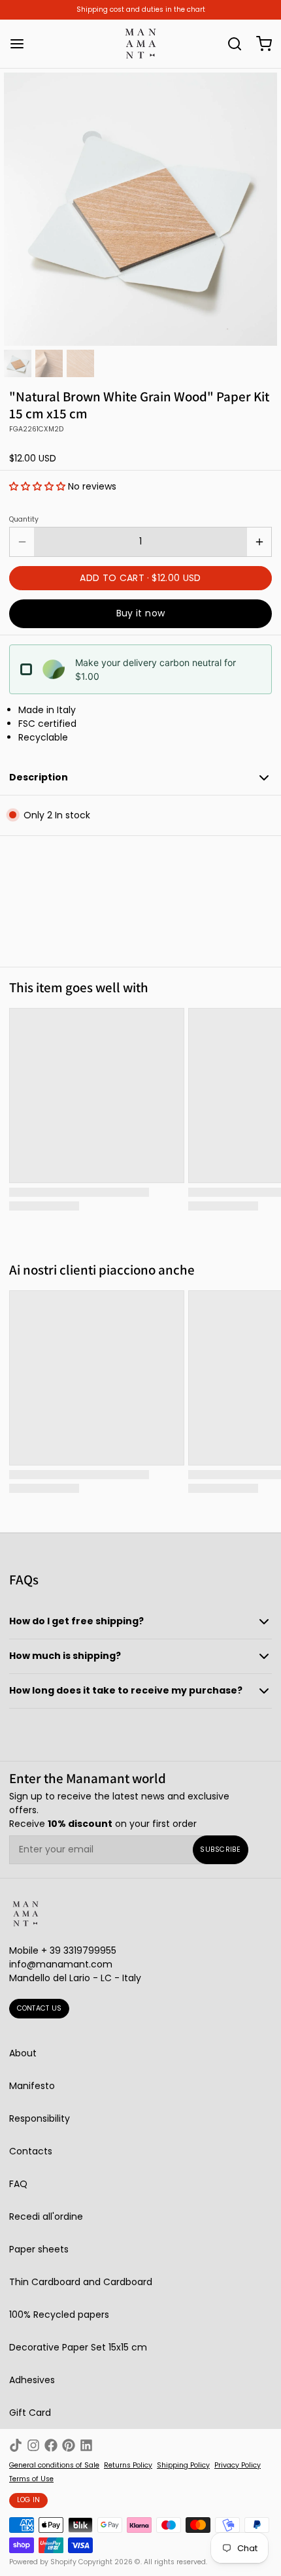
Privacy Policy (238, 2466)
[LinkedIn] (86, 2445)
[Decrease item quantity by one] (22, 542)
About (23, 2053)
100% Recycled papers (59, 2315)
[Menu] (22, 44)
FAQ (18, 2184)
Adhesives (32, 2380)
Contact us (40, 2008)
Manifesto (32, 2086)
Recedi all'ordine (46, 2216)
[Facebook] (51, 2445)
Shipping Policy (183, 2466)
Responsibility (40, 2118)
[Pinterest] (69, 2445)
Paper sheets (39, 2249)
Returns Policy (128, 2466)
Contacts (31, 2151)
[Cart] (259, 44)
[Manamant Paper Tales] (140, 44)
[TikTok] (16, 2445)
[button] (37, 486)
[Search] (230, 44)
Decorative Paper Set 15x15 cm (78, 2347)
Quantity (24, 520)
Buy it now (141, 613)
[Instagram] (33, 2445)
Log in (29, 2500)
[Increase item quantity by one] (259, 542)
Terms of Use (31, 2479)
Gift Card (30, 2413)
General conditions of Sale (54, 2466)
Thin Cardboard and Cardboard (81, 2282)
